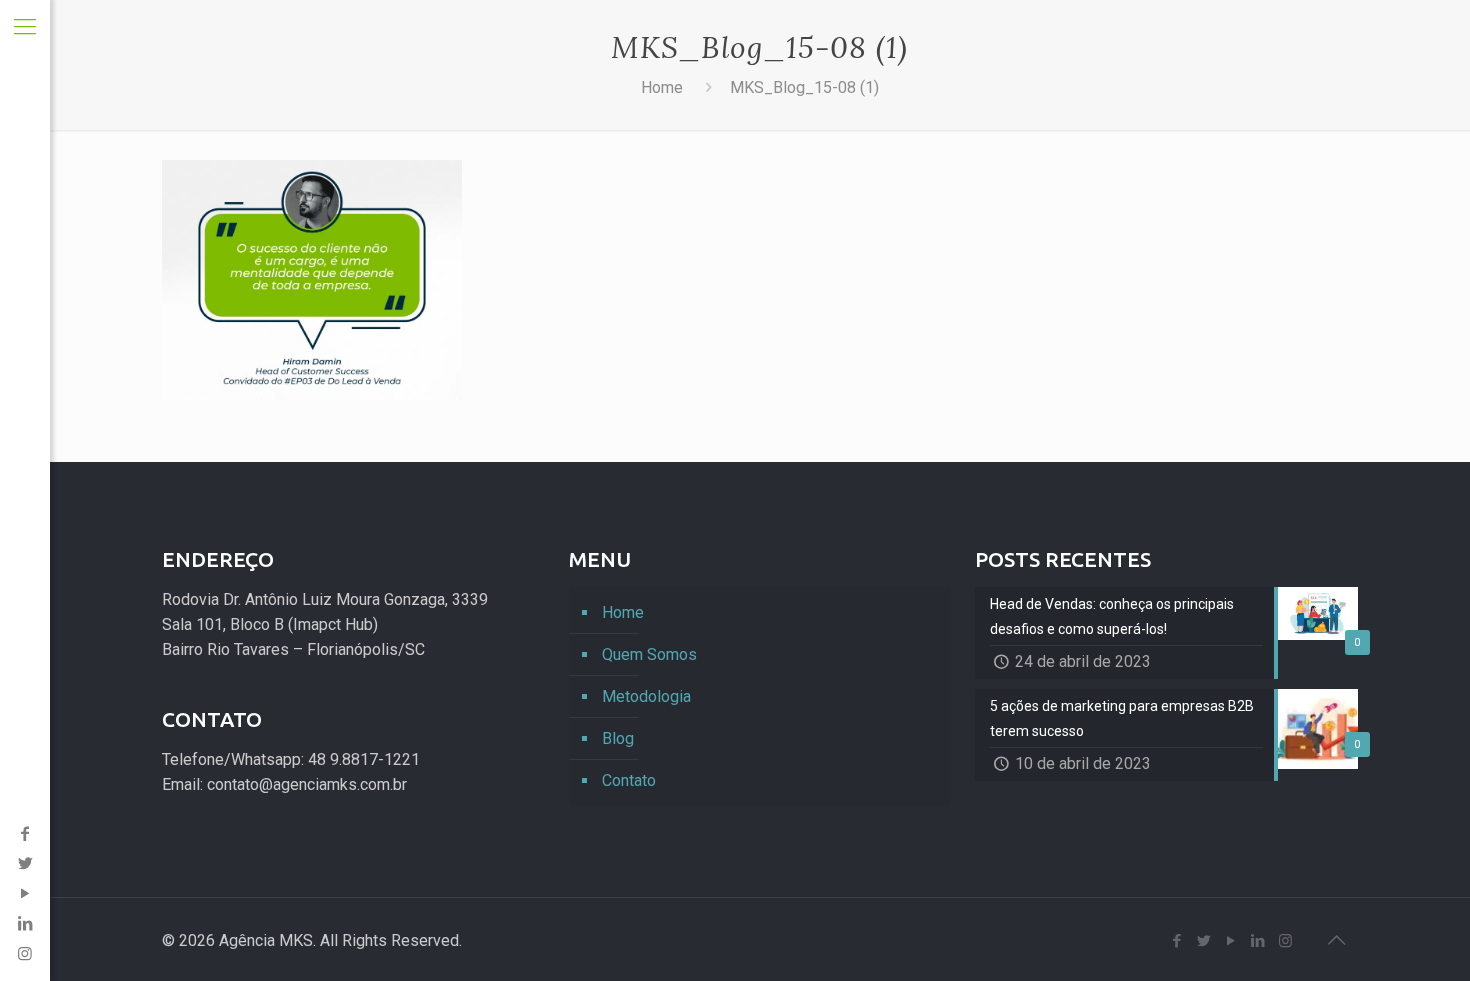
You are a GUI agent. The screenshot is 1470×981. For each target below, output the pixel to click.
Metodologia (646, 696)
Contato (629, 780)
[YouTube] (25, 893)
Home (662, 87)
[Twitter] (25, 863)
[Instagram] (1285, 941)
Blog (618, 738)
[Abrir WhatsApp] (1420, 930)
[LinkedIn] (25, 923)
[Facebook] (25, 833)
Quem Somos (649, 654)
